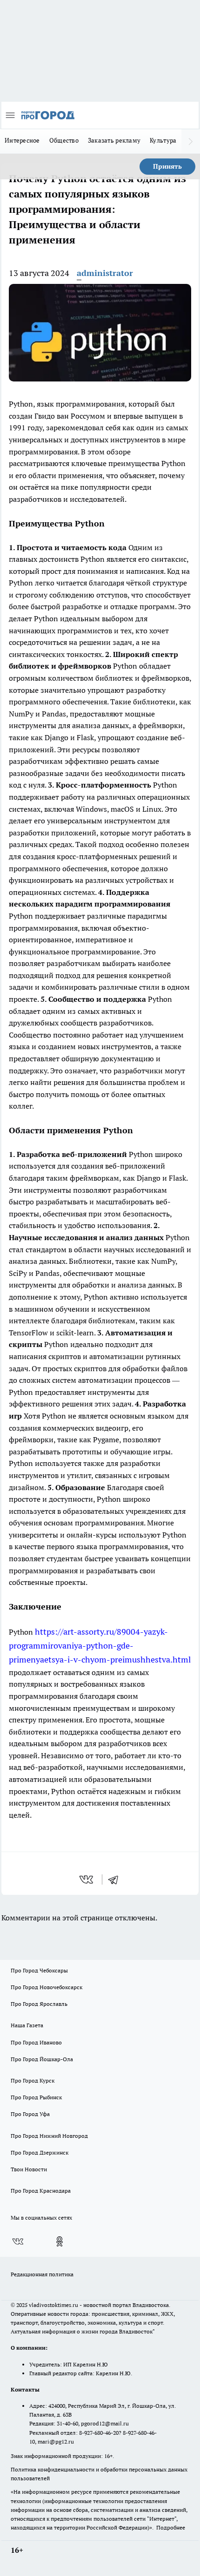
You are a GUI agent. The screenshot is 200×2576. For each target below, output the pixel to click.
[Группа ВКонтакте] (18, 2241)
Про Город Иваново (36, 2042)
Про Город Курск (33, 2080)
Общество (64, 140)
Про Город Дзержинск (40, 2152)
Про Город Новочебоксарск (47, 1987)
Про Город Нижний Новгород (49, 2136)
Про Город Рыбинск (36, 2097)
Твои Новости (29, 2169)
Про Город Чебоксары (39, 1970)
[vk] (87, 1879)
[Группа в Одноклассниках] (60, 2241)
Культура (163, 140)
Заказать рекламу (114, 140)
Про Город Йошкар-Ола (42, 2059)
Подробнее (171, 2527)
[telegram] (116, 1879)
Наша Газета (27, 2025)
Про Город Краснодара (41, 2191)
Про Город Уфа (30, 2114)
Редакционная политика (42, 2274)
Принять (167, 166)
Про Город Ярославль (39, 2004)
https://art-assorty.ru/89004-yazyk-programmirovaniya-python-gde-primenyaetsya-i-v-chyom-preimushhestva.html (100, 1646)
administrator (105, 273)
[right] (191, 141)
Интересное (22, 140)
